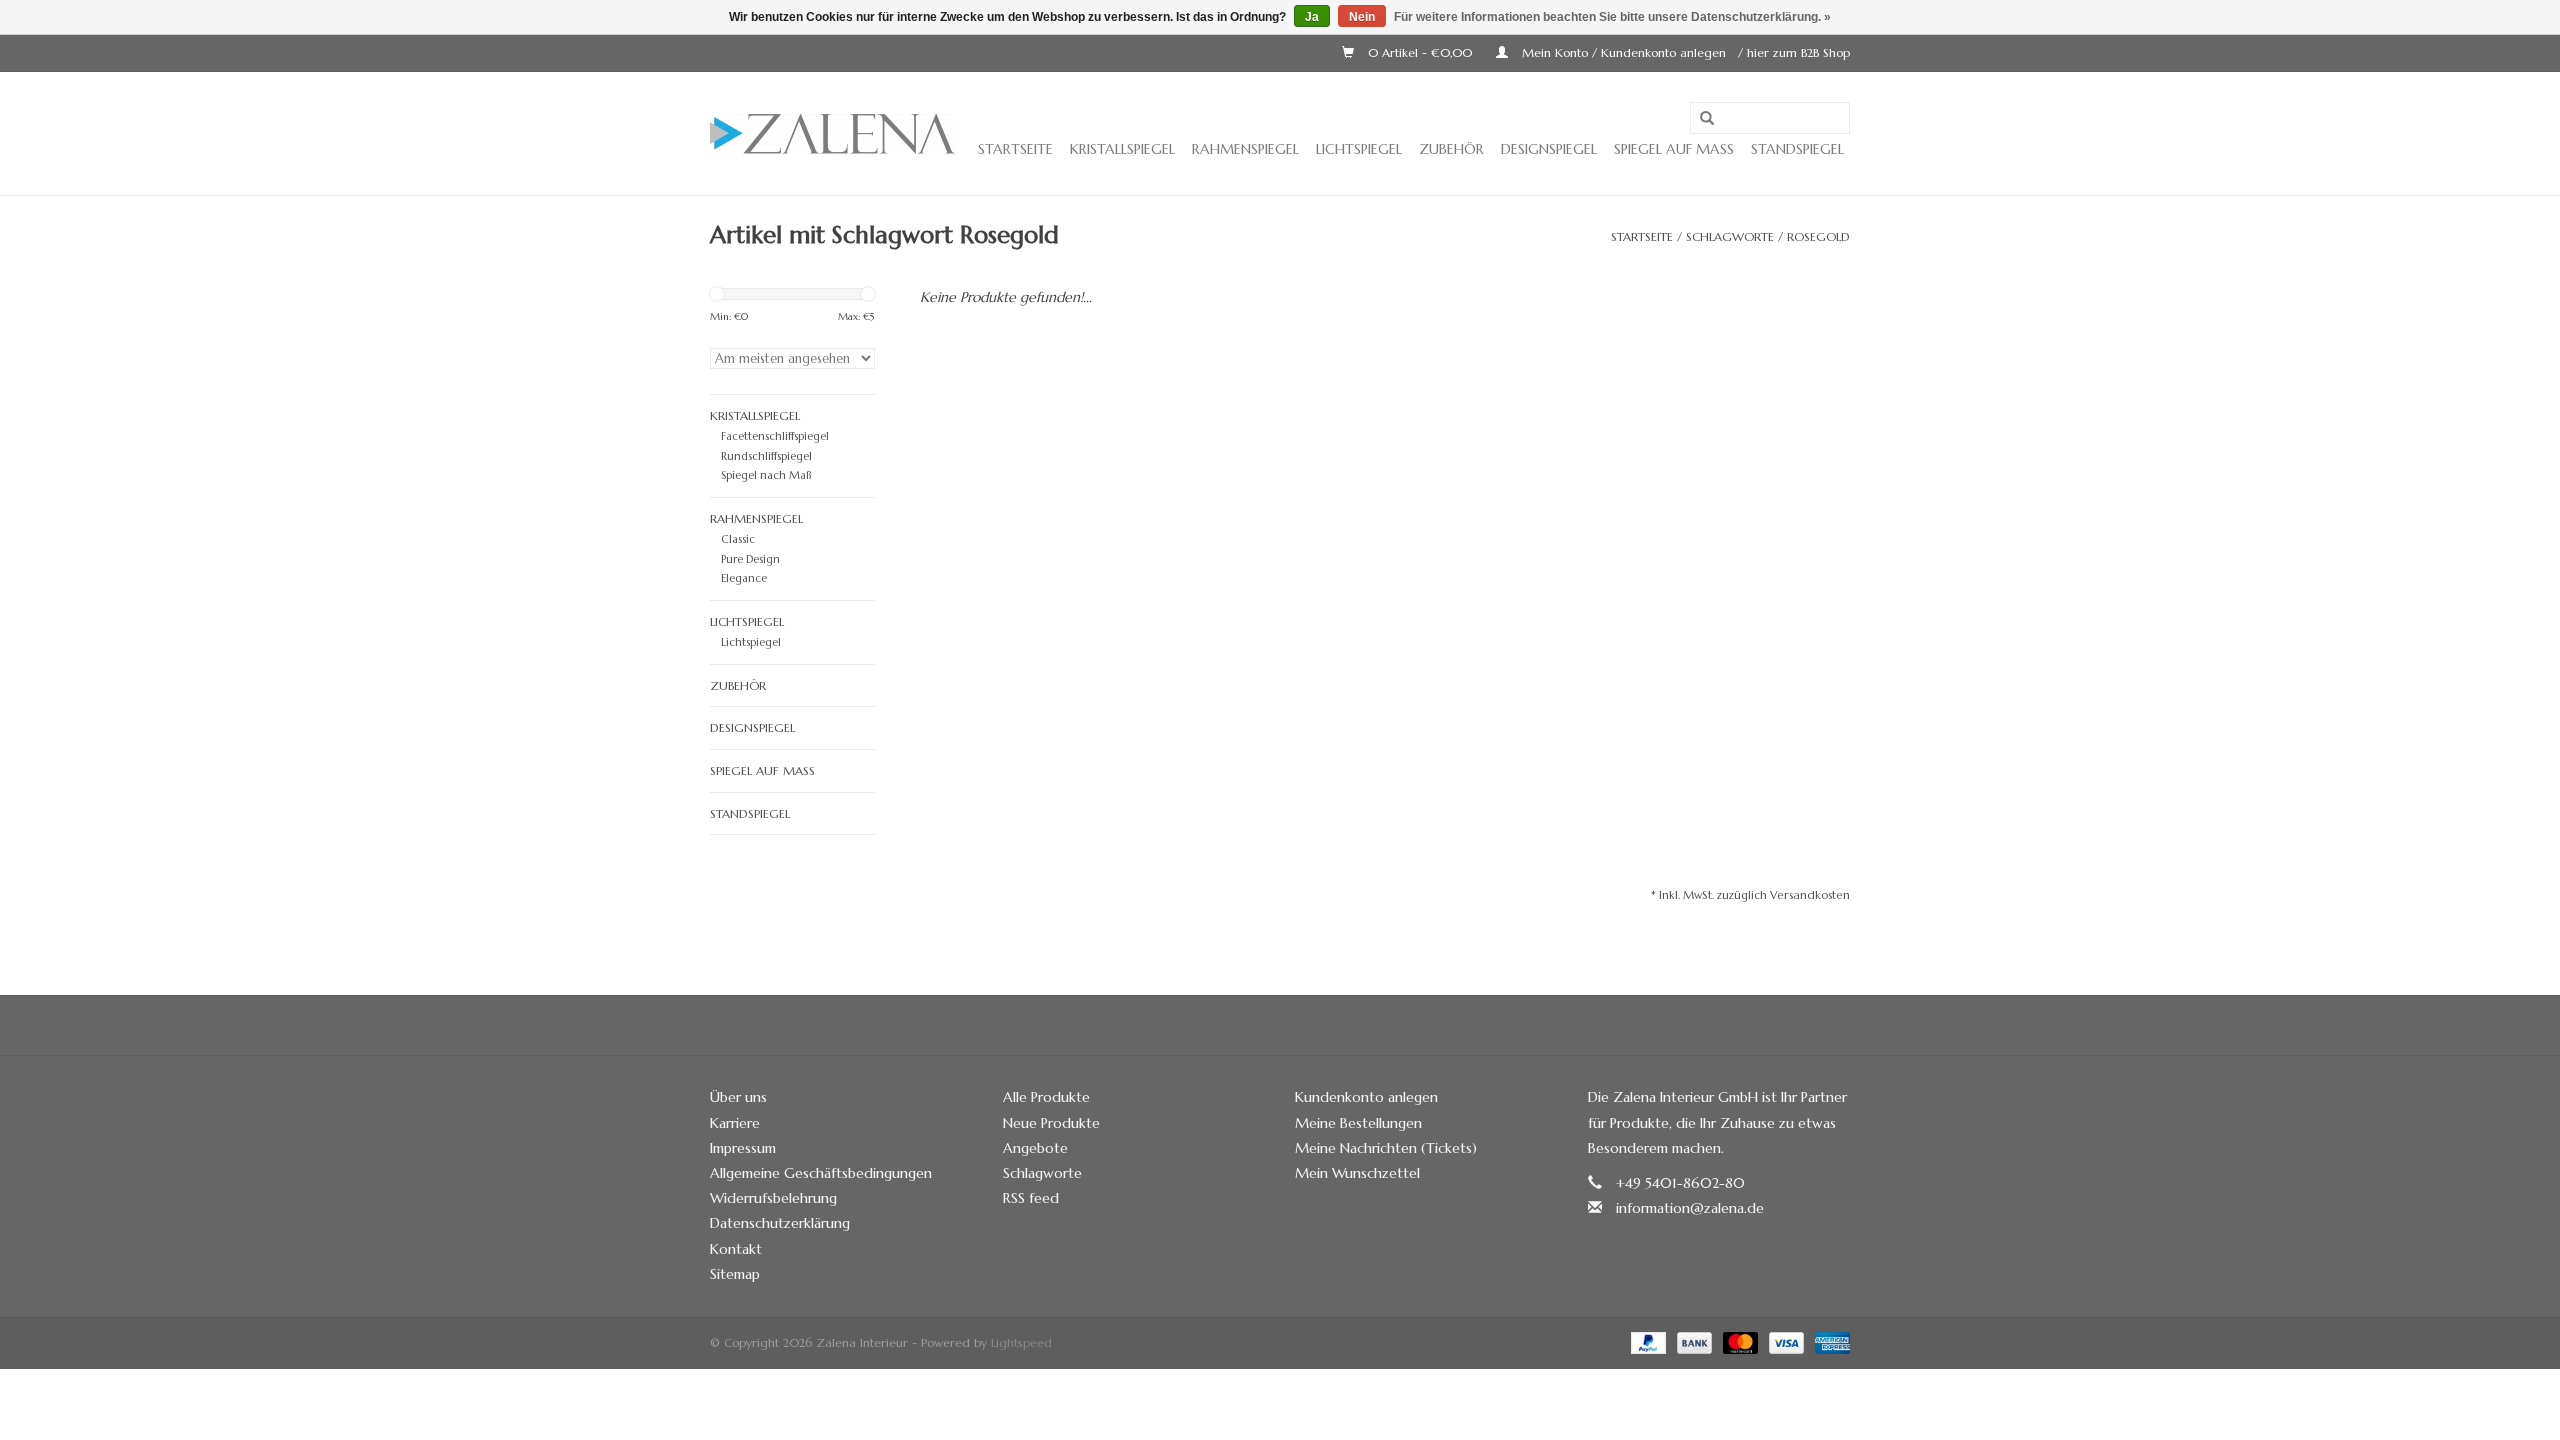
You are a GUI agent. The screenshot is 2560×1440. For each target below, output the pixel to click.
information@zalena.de (1690, 1208)
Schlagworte (1730, 236)
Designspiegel (1549, 149)
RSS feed (1031, 1198)
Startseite (1015, 149)
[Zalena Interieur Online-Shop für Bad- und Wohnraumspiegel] (832, 134)
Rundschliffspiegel (766, 456)
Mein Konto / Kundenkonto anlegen (1624, 52)
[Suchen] (1707, 119)
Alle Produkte (1046, 1097)
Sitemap (735, 1274)
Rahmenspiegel (1245, 149)
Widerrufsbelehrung (773, 1198)
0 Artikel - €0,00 (1420, 52)
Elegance (744, 578)
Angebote (1035, 1148)
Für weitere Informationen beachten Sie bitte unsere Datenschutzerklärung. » (1612, 17)
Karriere (735, 1123)
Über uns (738, 1097)
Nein (1362, 17)
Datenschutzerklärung (780, 1223)
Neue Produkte (1051, 1123)
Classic (738, 539)
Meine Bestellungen (1358, 1123)
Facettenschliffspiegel (775, 436)
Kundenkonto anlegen (1366, 1097)
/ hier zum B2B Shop (1794, 52)
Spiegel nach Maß (766, 475)
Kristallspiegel (1122, 149)
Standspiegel (1797, 149)
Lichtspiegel (1359, 149)
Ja (1312, 17)
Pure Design (750, 559)
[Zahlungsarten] (1647, 1341)
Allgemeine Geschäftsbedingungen (821, 1173)
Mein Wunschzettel (1357, 1173)
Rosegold (1818, 236)
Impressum (743, 1148)
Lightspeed (1021, 1342)
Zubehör (1451, 149)
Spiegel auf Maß (1674, 149)
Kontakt (736, 1249)
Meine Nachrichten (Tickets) (1386, 1148)
